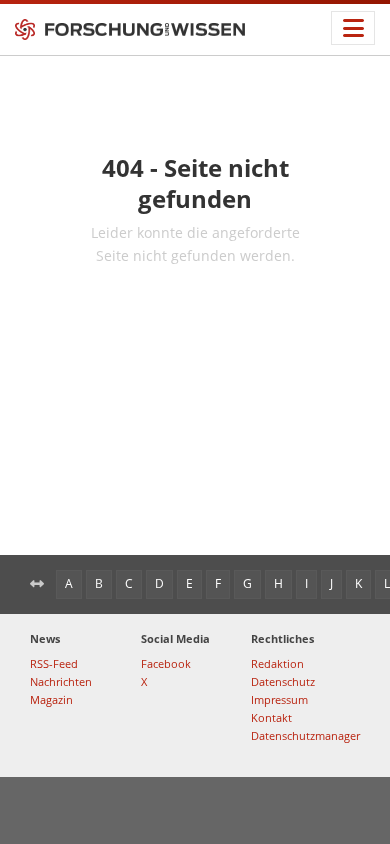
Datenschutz (283, 681)
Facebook (166, 663)
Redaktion (277, 663)
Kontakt (271, 717)
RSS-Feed (54, 663)
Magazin (51, 699)
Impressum (279, 699)
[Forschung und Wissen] (130, 30)
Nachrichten (61, 681)
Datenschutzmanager (305, 735)
